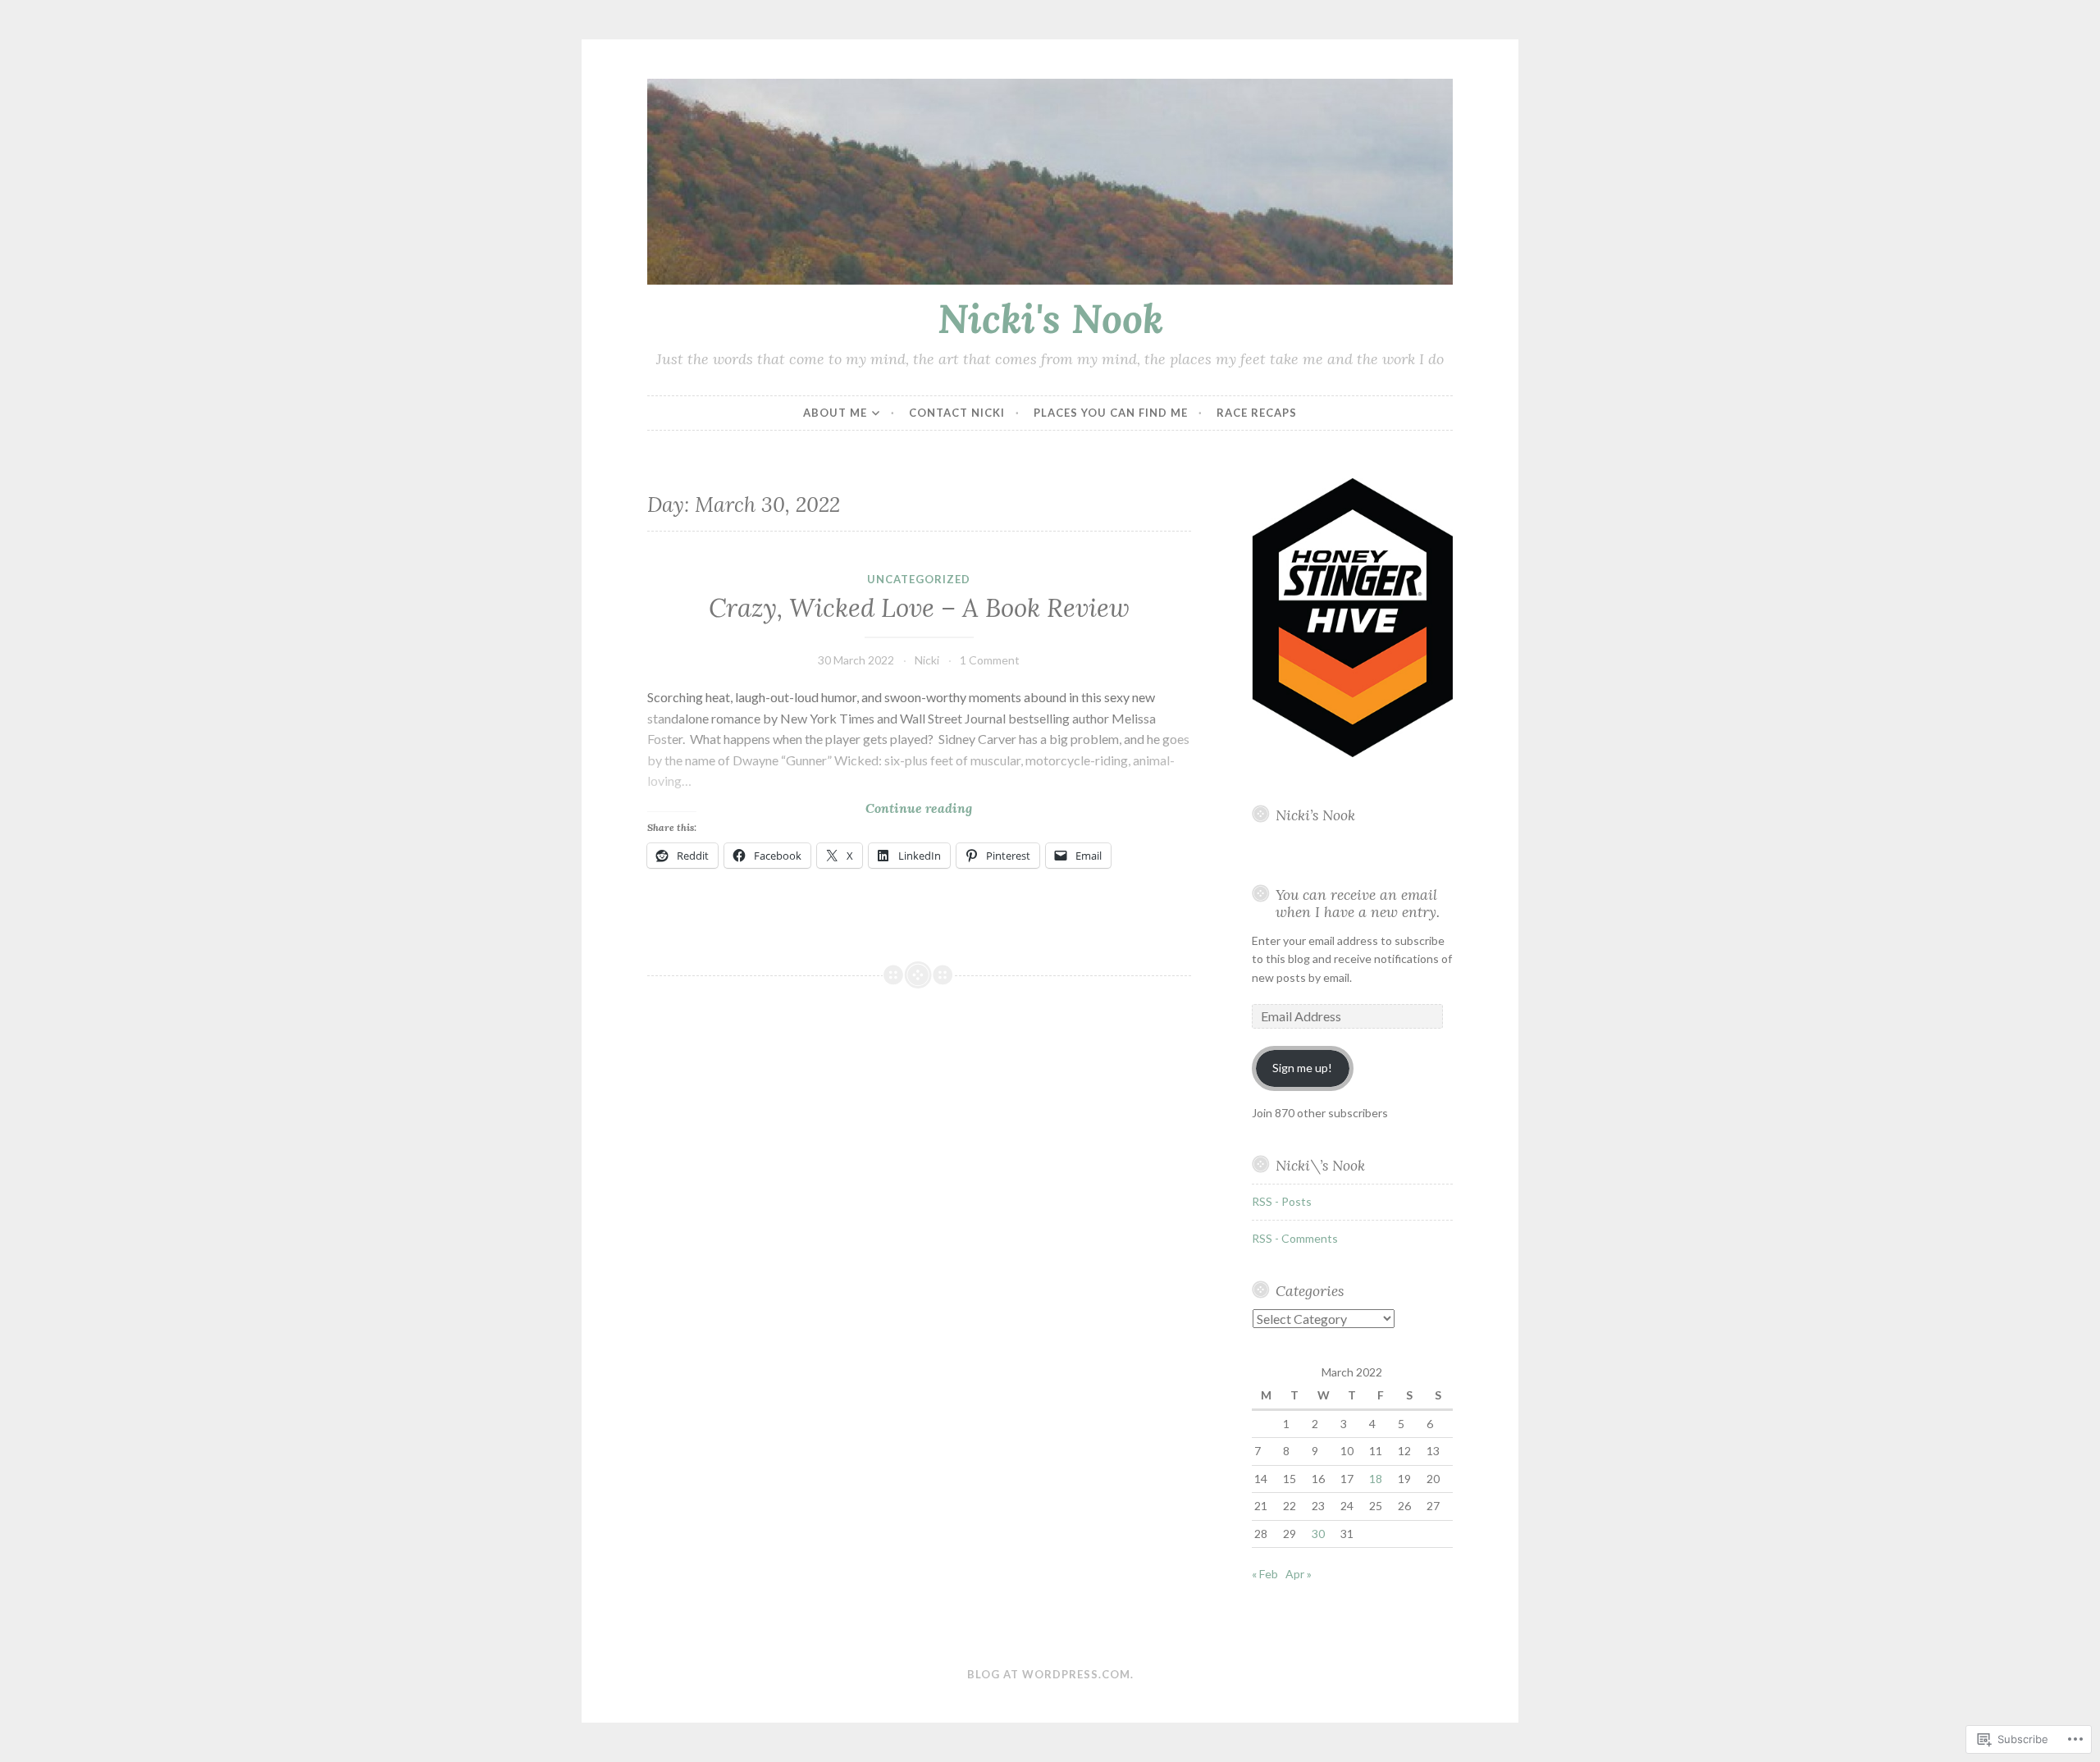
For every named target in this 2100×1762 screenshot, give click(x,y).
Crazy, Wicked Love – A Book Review (919, 608)
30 (1318, 1534)
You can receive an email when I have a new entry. (1358, 903)
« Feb (1265, 1574)
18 (1376, 1479)
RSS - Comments (1295, 1238)
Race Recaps (1257, 413)
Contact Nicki (957, 413)
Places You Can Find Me (1111, 413)
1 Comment (990, 660)
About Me (835, 413)
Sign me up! (1302, 1068)
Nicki (927, 660)
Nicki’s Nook (1315, 815)
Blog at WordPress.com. (1050, 1674)
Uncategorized (919, 579)
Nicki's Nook (1050, 318)
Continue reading (810, 808)
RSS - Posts (1282, 1201)
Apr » (1299, 1574)
